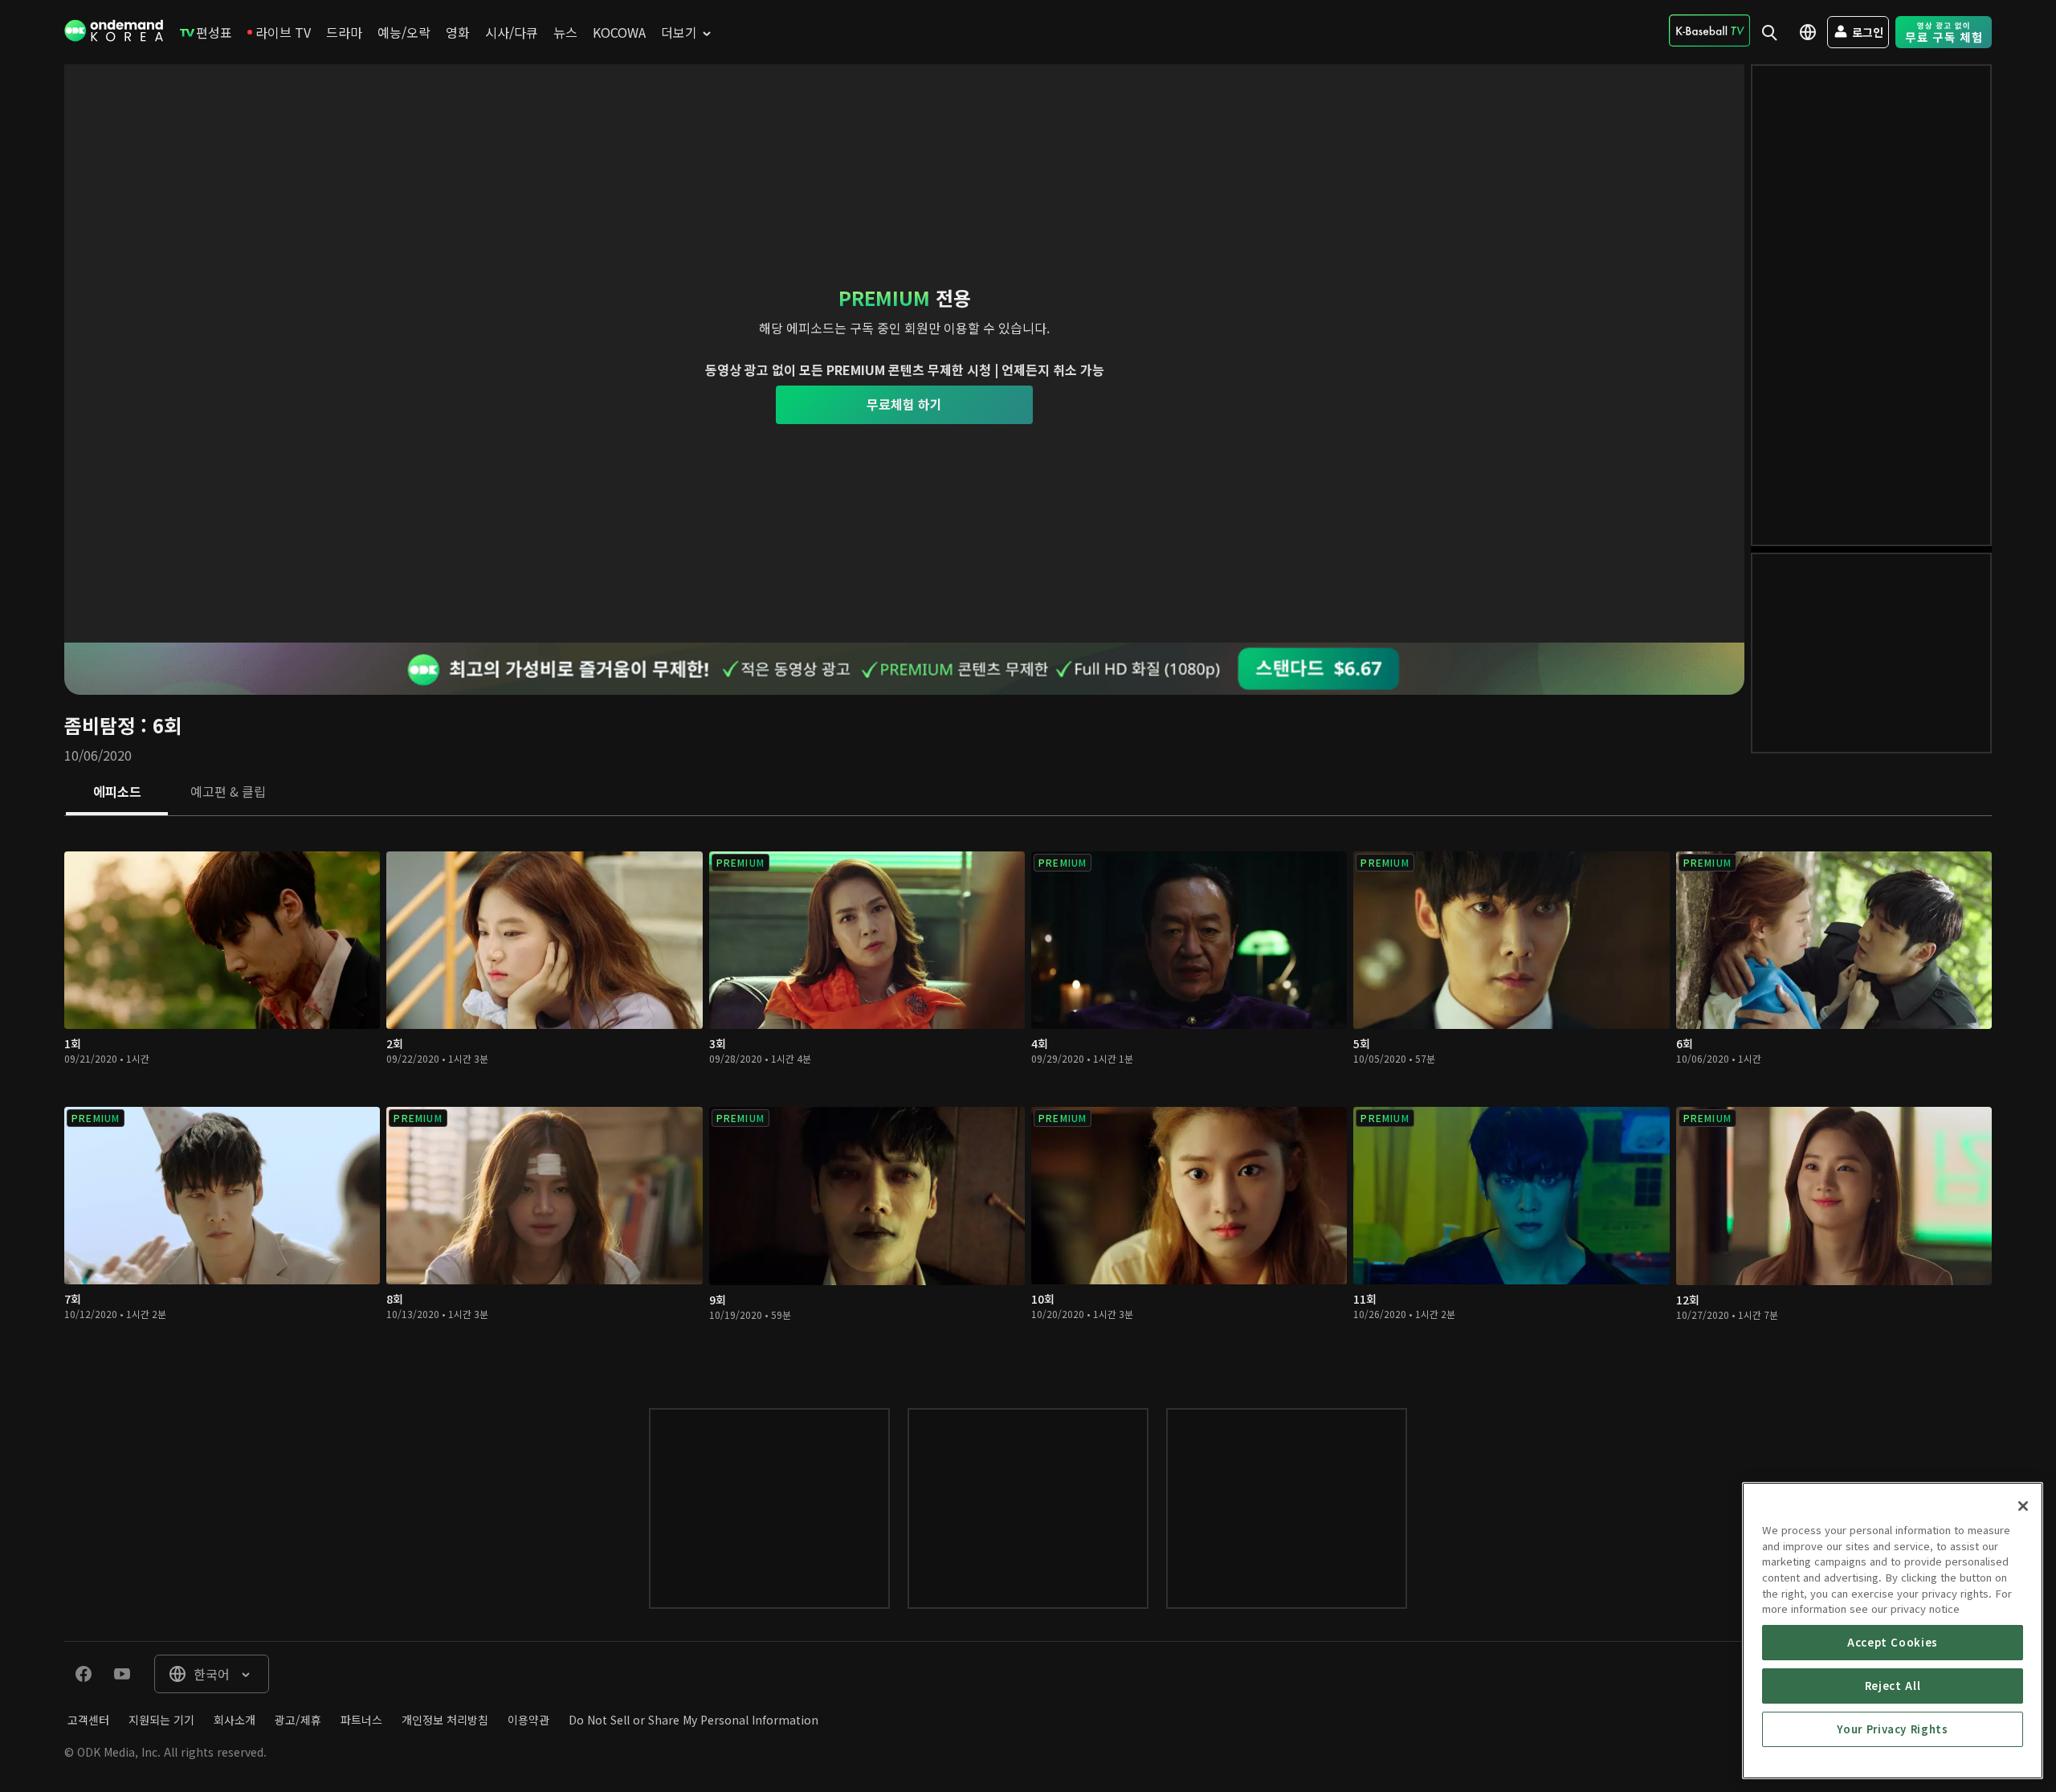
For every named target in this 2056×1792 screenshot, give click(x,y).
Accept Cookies (1893, 1642)
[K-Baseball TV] (1709, 31)
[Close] (2023, 1506)
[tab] (117, 793)
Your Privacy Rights (1892, 1729)
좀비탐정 (100, 725)
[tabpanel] (1028, 1096)
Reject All (1893, 1686)
